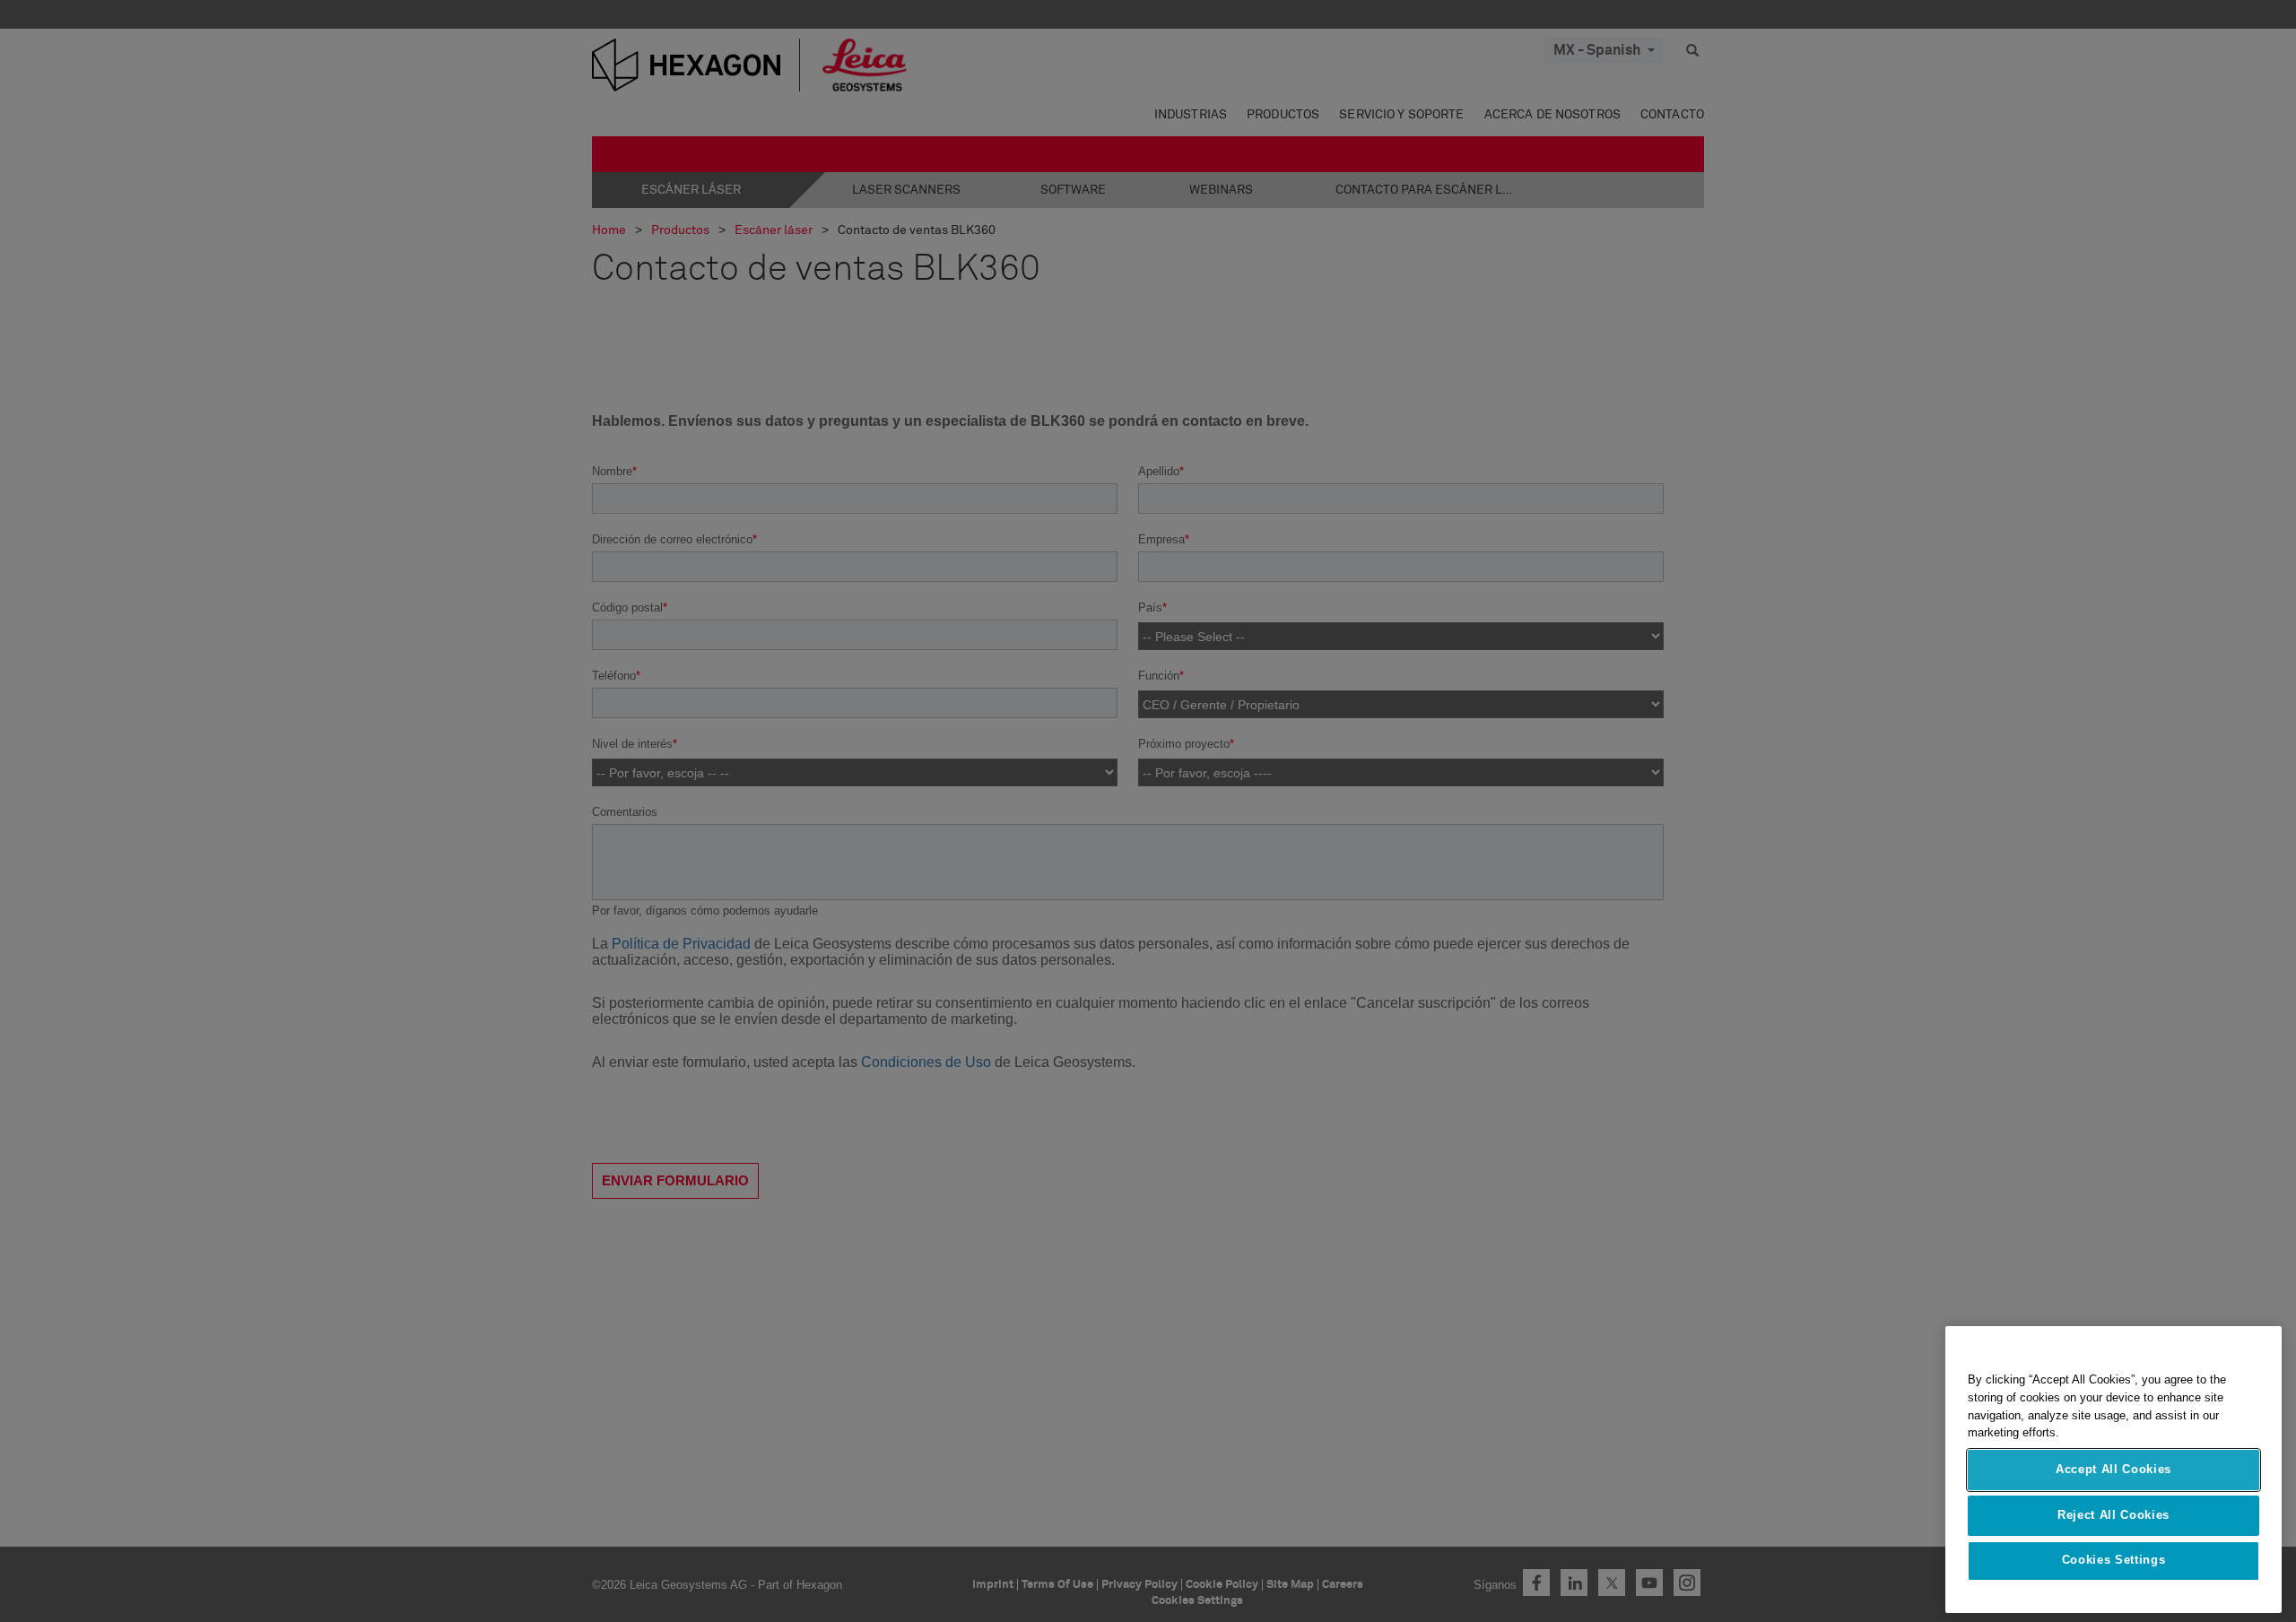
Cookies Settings (2114, 1561)
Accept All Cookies (2113, 1470)
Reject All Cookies (2113, 1515)
